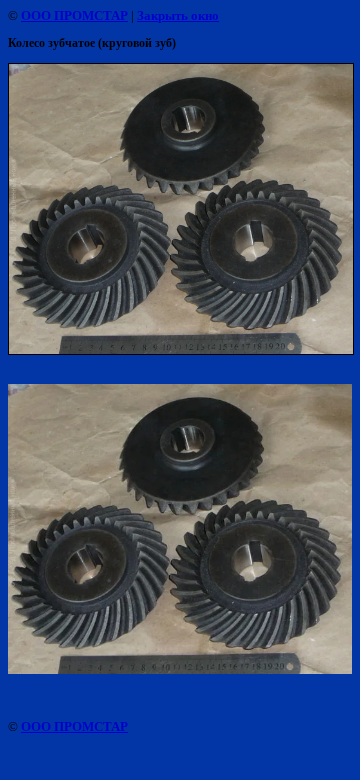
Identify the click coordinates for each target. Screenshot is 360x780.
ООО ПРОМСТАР (74, 15)
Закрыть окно (178, 15)
